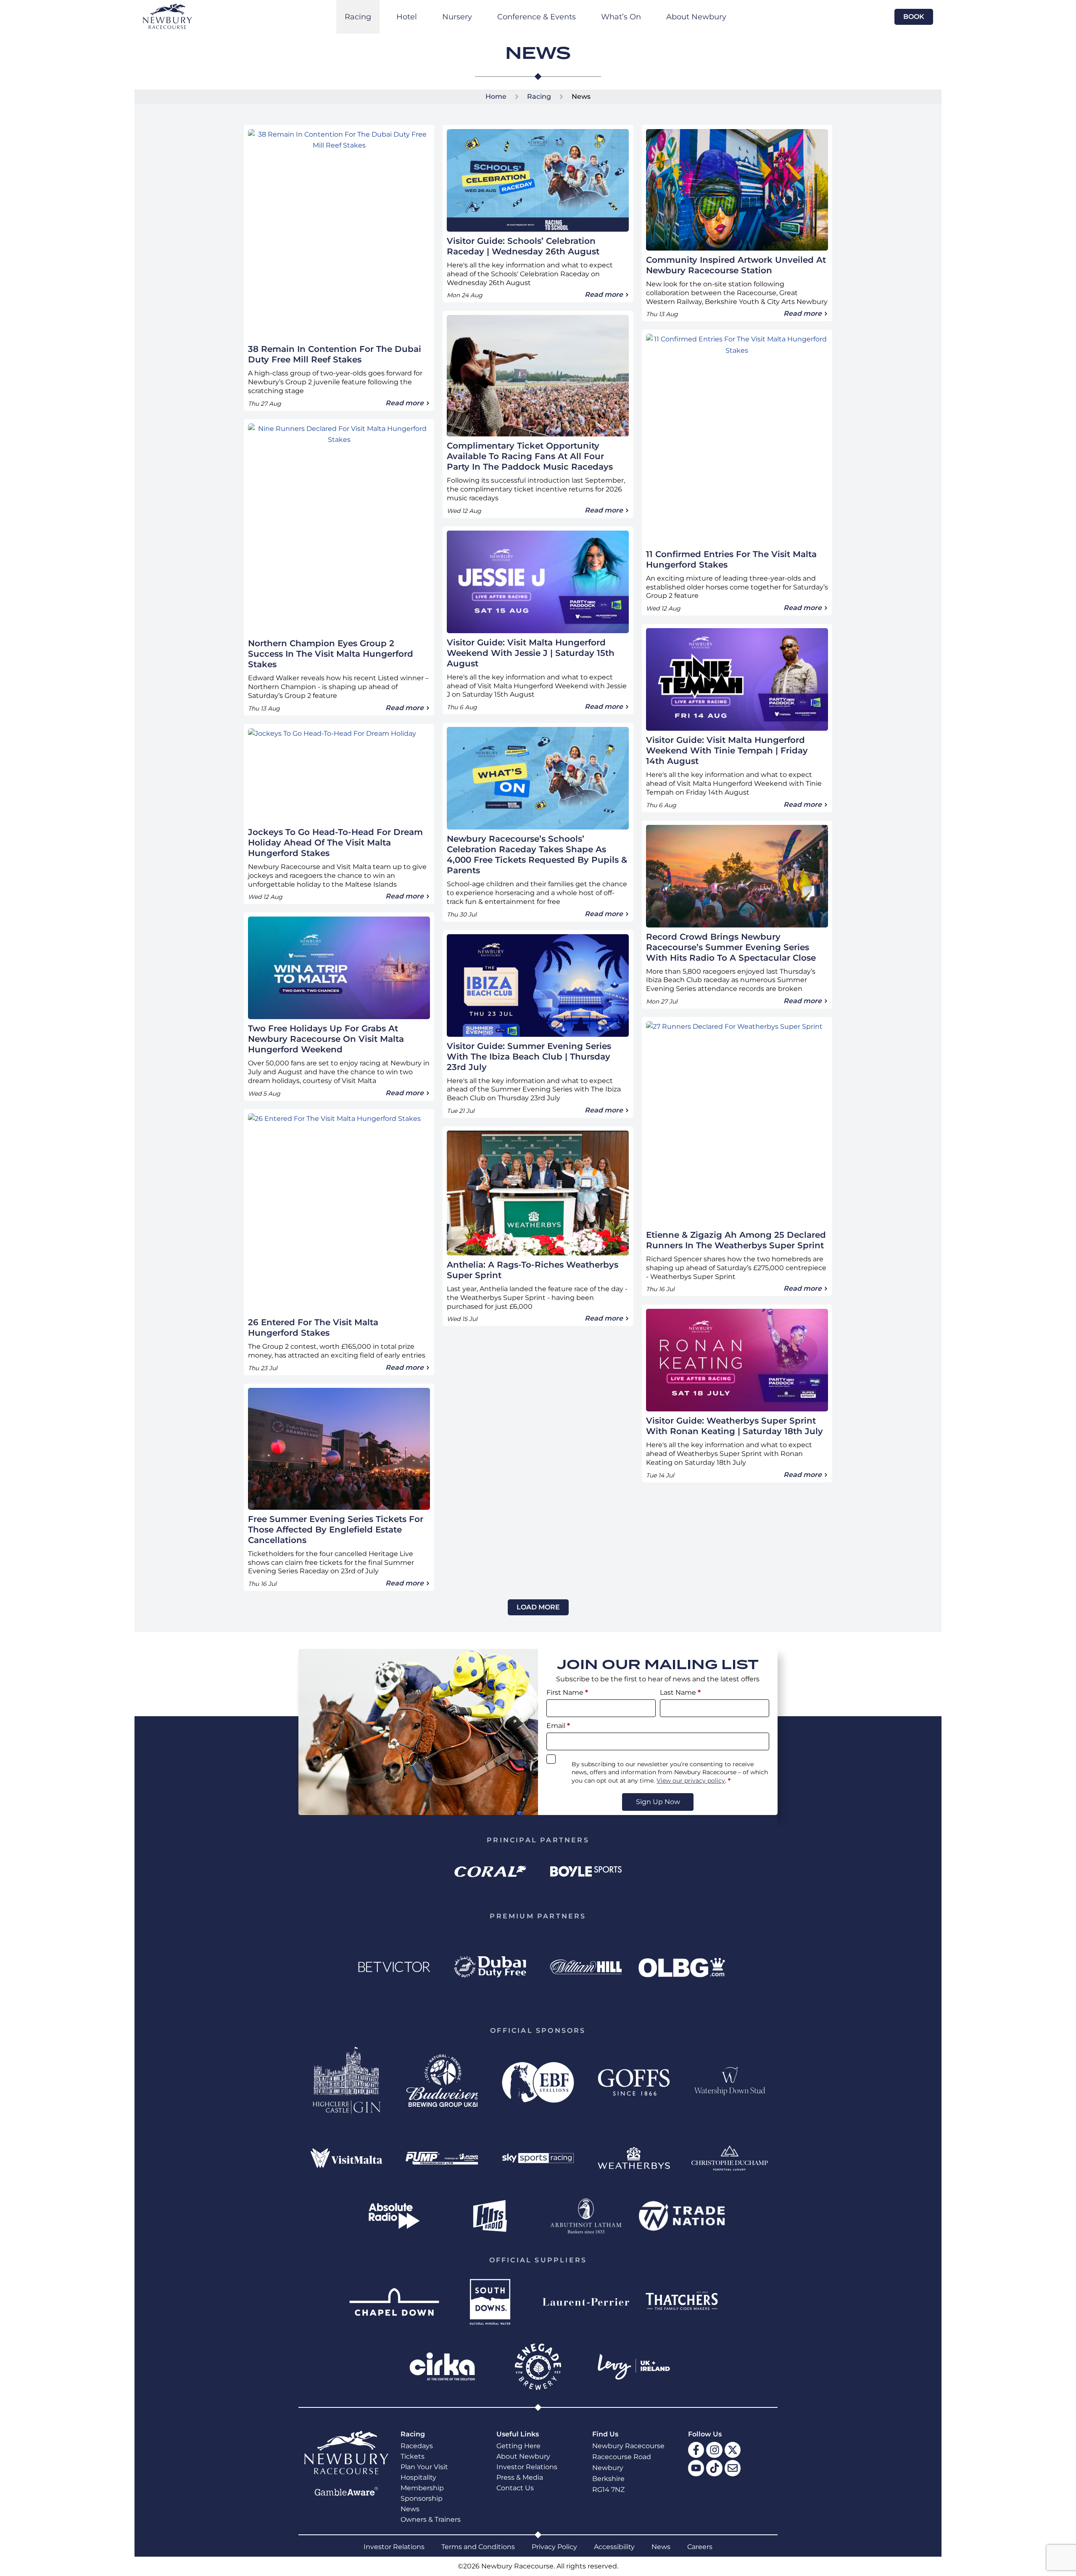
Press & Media (520, 2477)
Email (558, 1726)
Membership (422, 2488)
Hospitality (418, 2477)
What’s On (621, 17)
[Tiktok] (714, 2468)
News (410, 2509)
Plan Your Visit (424, 2467)
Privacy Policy (554, 2547)
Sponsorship (422, 2498)
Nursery (457, 17)
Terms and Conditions (478, 2547)
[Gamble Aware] (346, 2491)
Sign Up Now (658, 1802)
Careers (700, 2547)
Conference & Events (537, 17)
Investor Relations (527, 2467)
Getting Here (518, 2446)
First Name (567, 1692)
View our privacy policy (691, 1781)
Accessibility (614, 2547)
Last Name (680, 1692)
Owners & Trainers (431, 2519)
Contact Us (515, 2488)
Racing (358, 17)
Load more (538, 1607)
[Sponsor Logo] (490, 1872)
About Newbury (696, 17)
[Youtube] (696, 2468)
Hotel (407, 17)
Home (496, 96)
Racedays (417, 2446)
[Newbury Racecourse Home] (167, 16)
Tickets (413, 2456)
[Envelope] (733, 2468)
